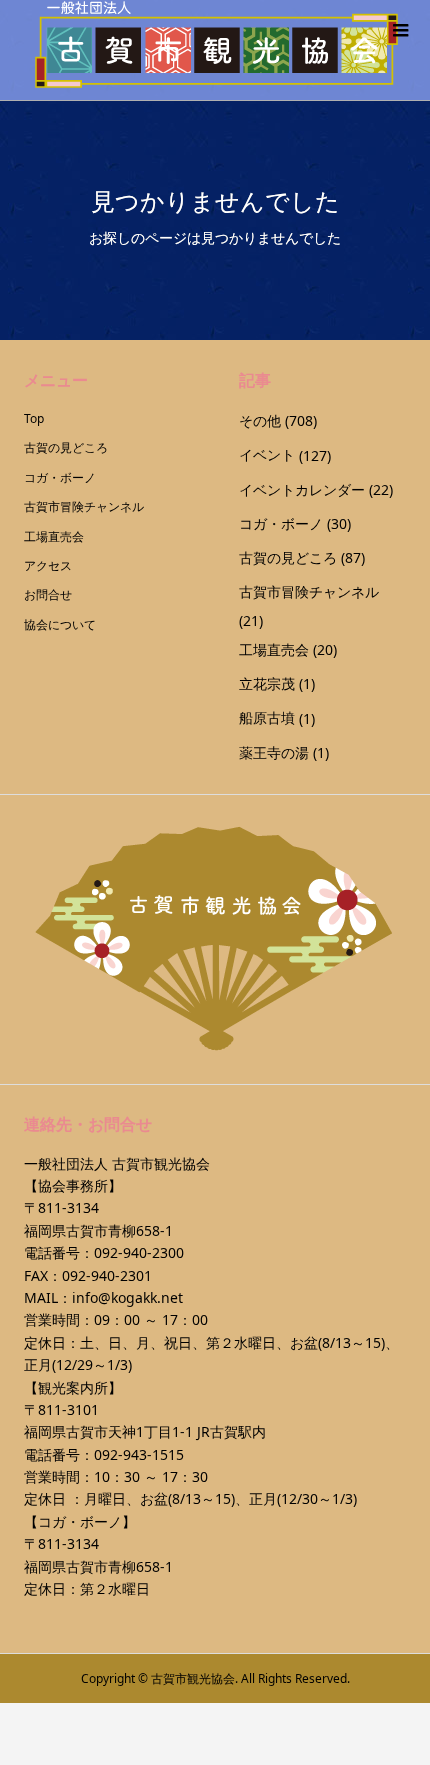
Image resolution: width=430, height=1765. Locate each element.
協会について (60, 624)
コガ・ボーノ (60, 477)
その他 (260, 420)
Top (34, 418)
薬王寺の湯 (274, 752)
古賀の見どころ (66, 447)
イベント (267, 454)
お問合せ (48, 594)
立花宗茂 (267, 683)
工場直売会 (54, 536)
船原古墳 (267, 717)
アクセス (48, 565)
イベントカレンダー (302, 489)
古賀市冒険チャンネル (84, 506)
